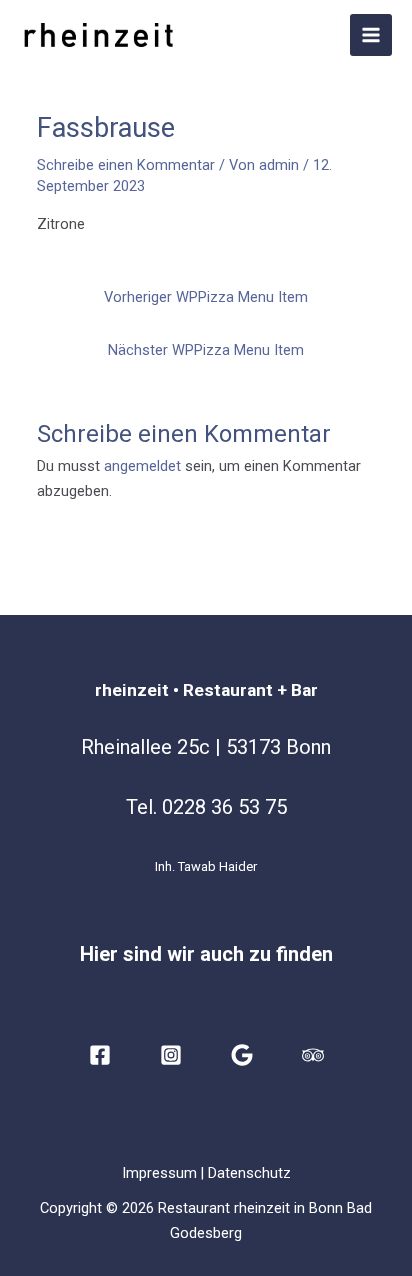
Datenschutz (249, 1173)
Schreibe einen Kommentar (126, 165)
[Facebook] (100, 1055)
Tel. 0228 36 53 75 (206, 807)
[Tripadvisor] (313, 1055)
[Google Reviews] (242, 1055)
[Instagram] (171, 1055)
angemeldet (142, 466)
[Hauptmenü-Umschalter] (371, 35)
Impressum (159, 1173)
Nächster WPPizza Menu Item (206, 350)
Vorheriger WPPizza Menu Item (206, 297)
